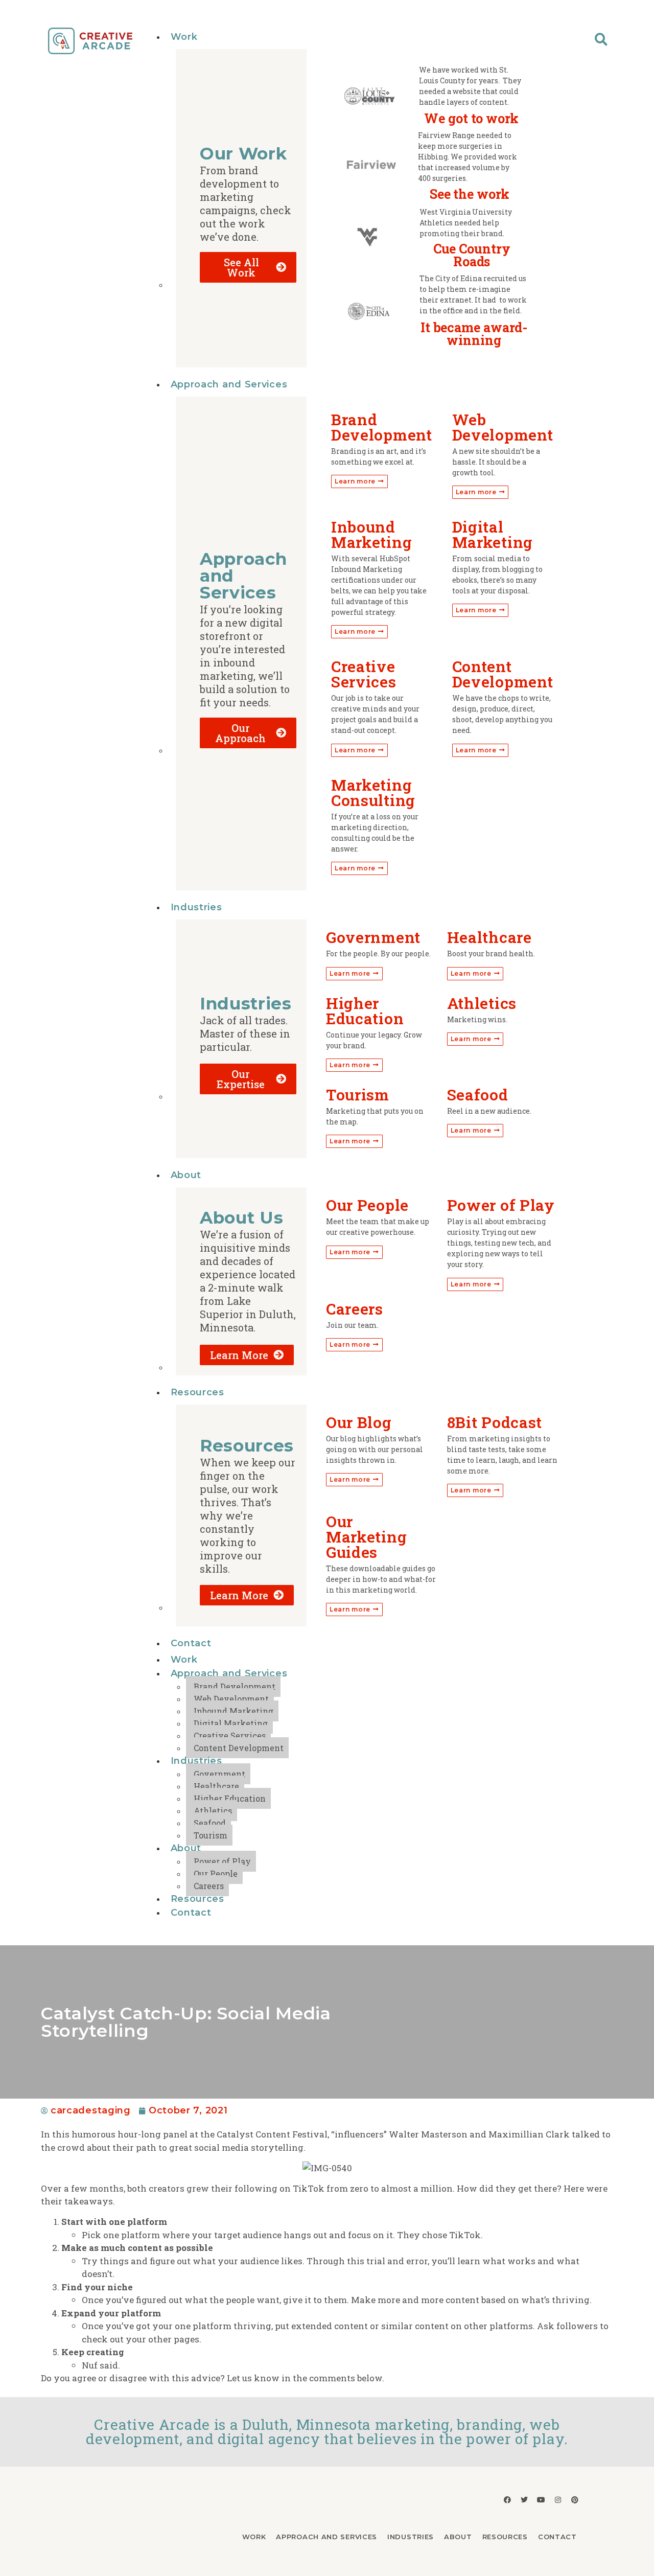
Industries (196, 907)
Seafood (210, 1823)
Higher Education (230, 1798)
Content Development (239, 1748)
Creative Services (230, 1735)
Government (219, 1774)
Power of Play (222, 1861)
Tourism (211, 1835)
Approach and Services (229, 384)
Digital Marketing (231, 1723)
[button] (601, 39)
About (186, 1175)
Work (184, 37)
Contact (191, 1643)
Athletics (213, 1811)
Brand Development (235, 1686)
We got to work (471, 118)
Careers (209, 1886)
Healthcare (216, 1786)
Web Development (231, 1699)
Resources (197, 1392)
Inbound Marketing (233, 1711)
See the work (470, 194)
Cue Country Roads (472, 255)
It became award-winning (474, 334)
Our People (216, 1873)
